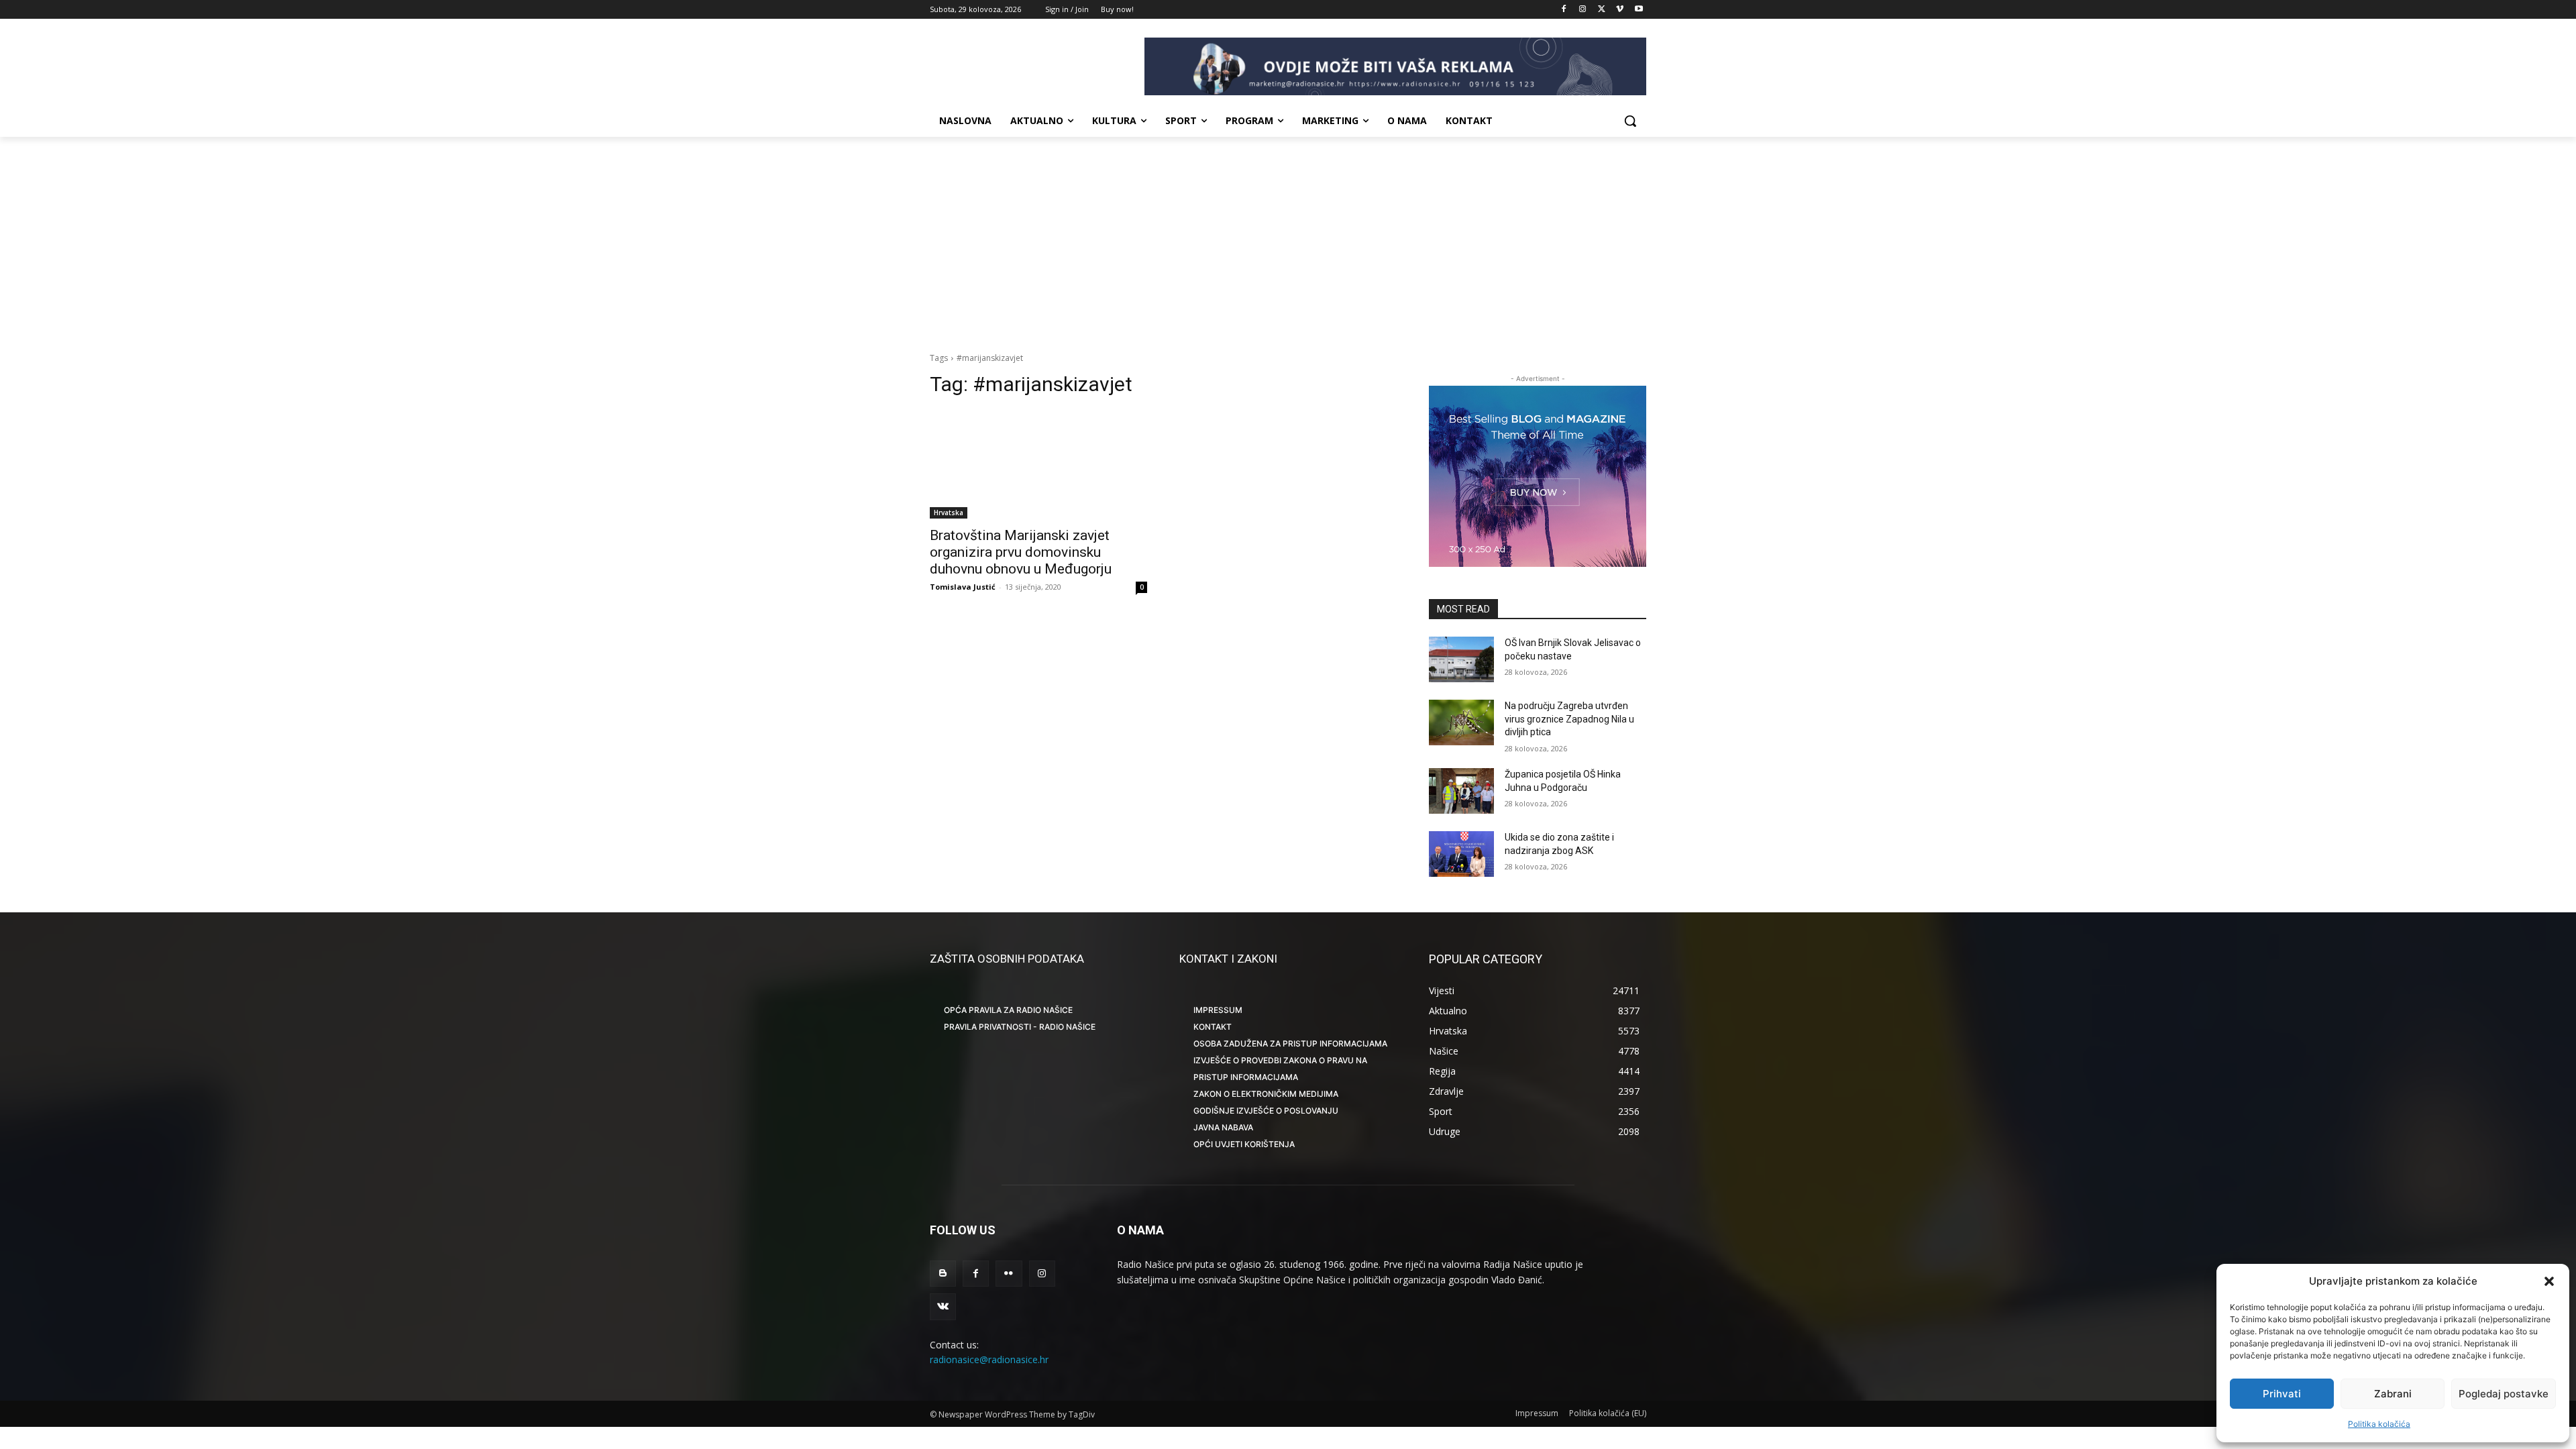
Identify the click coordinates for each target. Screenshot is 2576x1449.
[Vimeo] (1620, 10)
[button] (2549, 1281)
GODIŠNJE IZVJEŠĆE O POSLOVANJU (1266, 1111)
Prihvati (2282, 1394)
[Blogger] (943, 1274)
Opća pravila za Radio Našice (1008, 1010)
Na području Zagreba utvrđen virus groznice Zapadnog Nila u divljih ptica (1569, 719)
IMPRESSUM (1218, 1010)
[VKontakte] (943, 1306)
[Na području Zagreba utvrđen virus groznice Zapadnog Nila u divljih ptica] (1461, 722)
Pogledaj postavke (2504, 1394)
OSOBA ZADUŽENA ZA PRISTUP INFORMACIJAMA (1290, 1043)
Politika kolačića (2379, 1424)
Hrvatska (949, 513)
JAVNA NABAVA (1223, 1127)
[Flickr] (1009, 1274)
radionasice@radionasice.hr (989, 1359)
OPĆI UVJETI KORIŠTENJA (1244, 1144)
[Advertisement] (1288, 237)
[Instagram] (1583, 10)
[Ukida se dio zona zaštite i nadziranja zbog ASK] (1461, 854)
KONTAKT (1213, 1027)
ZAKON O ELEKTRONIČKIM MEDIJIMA (1266, 1094)
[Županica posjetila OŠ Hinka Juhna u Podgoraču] (1461, 791)
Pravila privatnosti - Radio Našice (1020, 1027)
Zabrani (2393, 1394)
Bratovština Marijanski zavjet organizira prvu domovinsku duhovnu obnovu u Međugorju (1021, 552)
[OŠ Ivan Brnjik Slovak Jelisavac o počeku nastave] (1461, 659)
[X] (1602, 10)
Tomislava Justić (963, 587)
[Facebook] (1564, 10)
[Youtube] (1639, 10)
